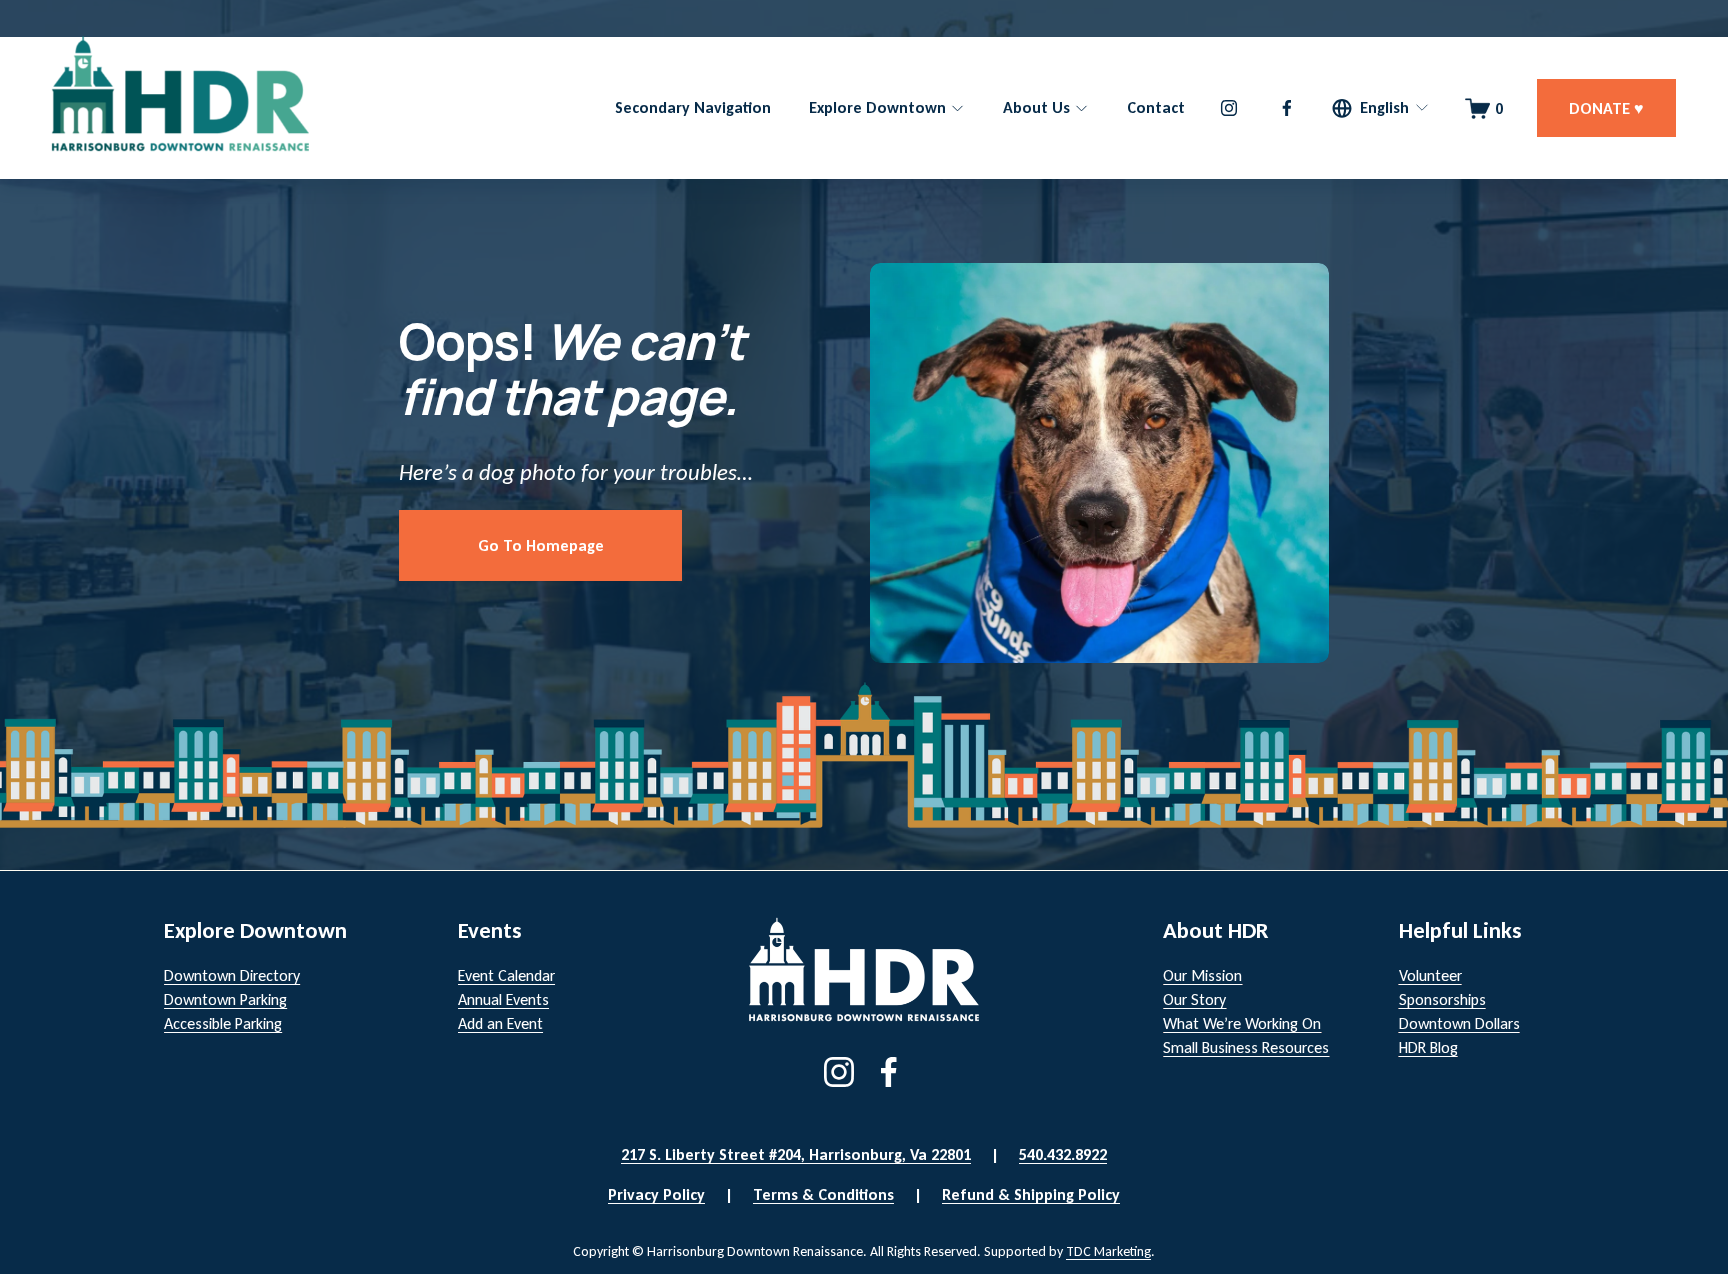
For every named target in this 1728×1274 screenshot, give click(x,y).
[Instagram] (1229, 108)
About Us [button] (1036, 107)
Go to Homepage (541, 545)
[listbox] (1381, 108)
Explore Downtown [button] (877, 107)
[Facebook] (1287, 108)
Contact (1156, 107)
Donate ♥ (1606, 108)
